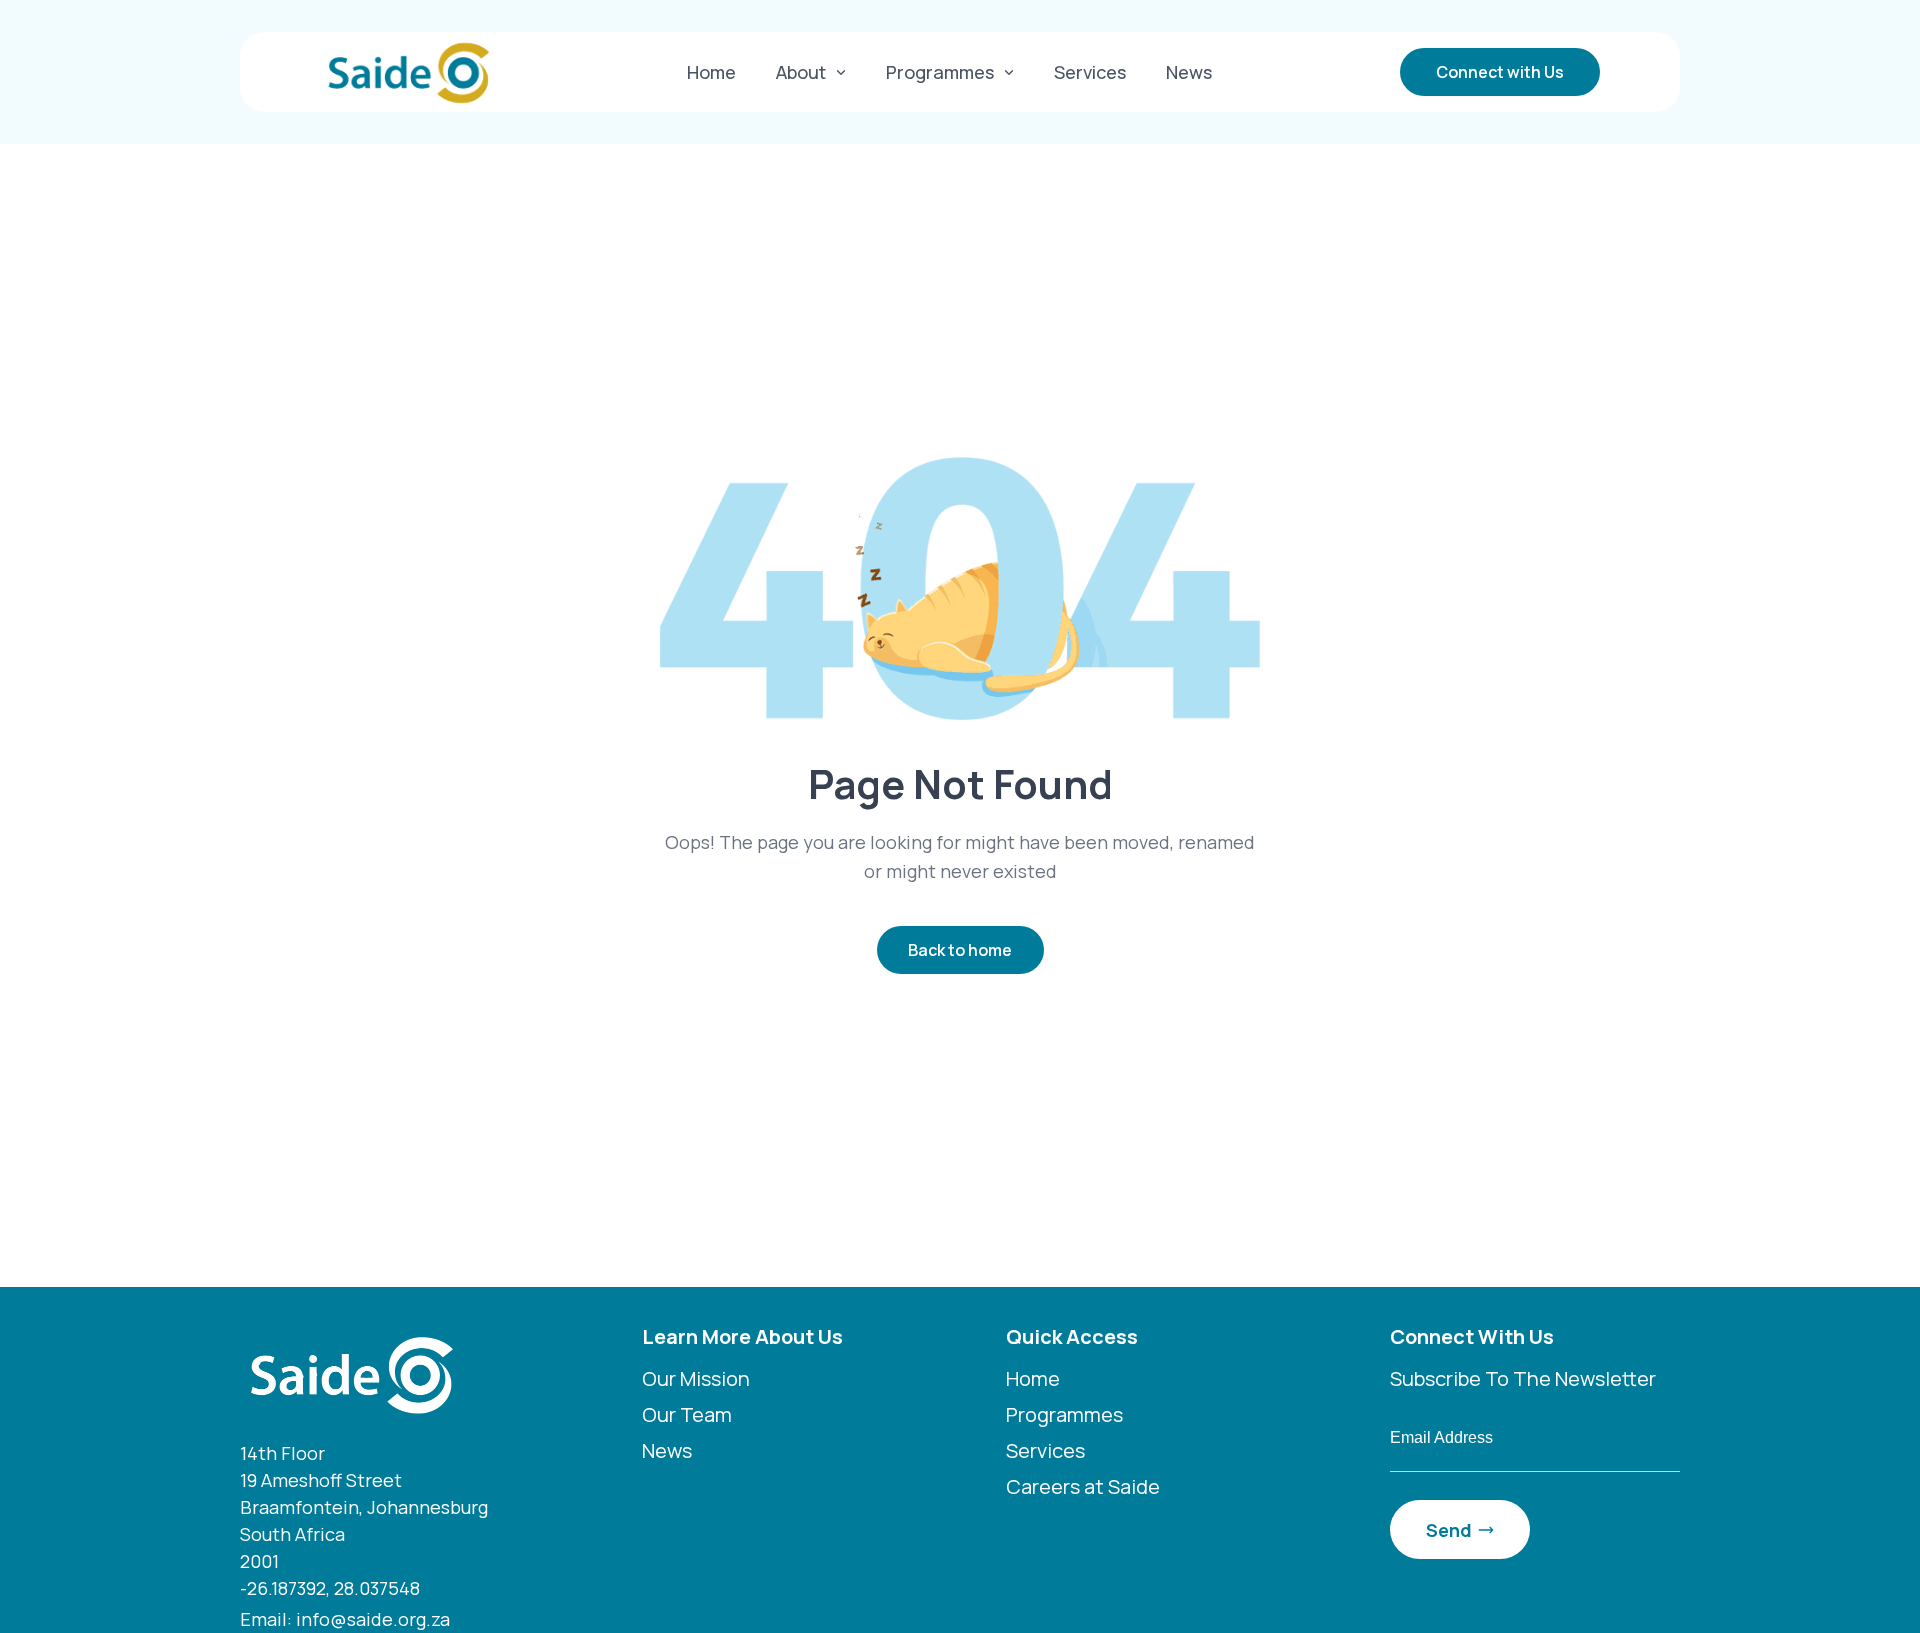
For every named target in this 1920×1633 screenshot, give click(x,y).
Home (711, 72)
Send (1449, 1530)
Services (1090, 72)
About (801, 72)
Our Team (687, 1414)
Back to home (960, 950)
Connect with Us (1500, 72)
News (1189, 72)
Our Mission (696, 1378)
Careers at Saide (1083, 1486)
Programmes (940, 72)
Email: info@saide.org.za (345, 1619)
